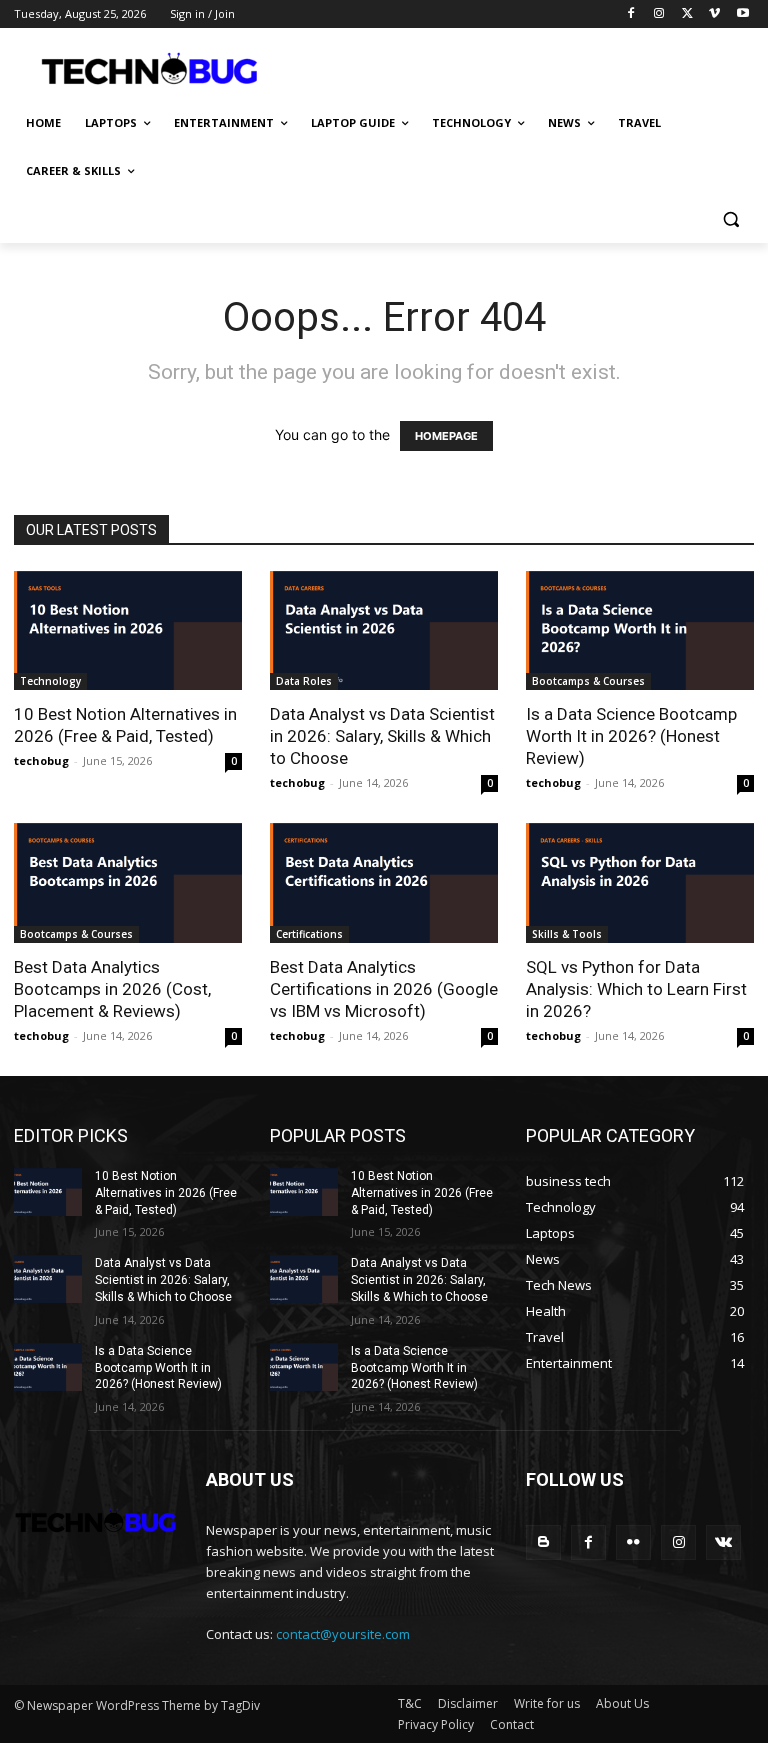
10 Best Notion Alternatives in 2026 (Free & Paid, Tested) (166, 1193)
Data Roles (304, 681)
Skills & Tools (567, 934)
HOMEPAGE (446, 436)
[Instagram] (659, 14)
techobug (41, 760)
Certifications (309, 934)
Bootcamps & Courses (588, 681)
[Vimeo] (714, 14)
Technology (50, 681)
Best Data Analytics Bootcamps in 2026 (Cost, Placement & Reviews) (112, 989)
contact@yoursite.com (343, 1634)
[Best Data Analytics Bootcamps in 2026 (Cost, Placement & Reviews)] (128, 883)
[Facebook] (631, 14)
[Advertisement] (520, 67)
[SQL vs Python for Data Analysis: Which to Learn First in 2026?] (640, 883)
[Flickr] (633, 1542)
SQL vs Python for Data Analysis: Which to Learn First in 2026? (636, 989)
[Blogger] (543, 1542)
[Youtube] (742, 14)
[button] (730, 219)
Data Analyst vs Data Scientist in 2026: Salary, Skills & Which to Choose (382, 736)
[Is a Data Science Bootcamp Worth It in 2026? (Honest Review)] (640, 631)
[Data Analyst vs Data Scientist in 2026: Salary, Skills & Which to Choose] (384, 631)
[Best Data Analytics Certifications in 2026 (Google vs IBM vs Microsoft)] (384, 883)
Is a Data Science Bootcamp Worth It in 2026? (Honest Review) (631, 736)
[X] (687, 14)
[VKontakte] (723, 1542)
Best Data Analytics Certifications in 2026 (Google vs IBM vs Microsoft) (384, 989)
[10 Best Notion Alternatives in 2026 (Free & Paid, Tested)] (128, 631)
